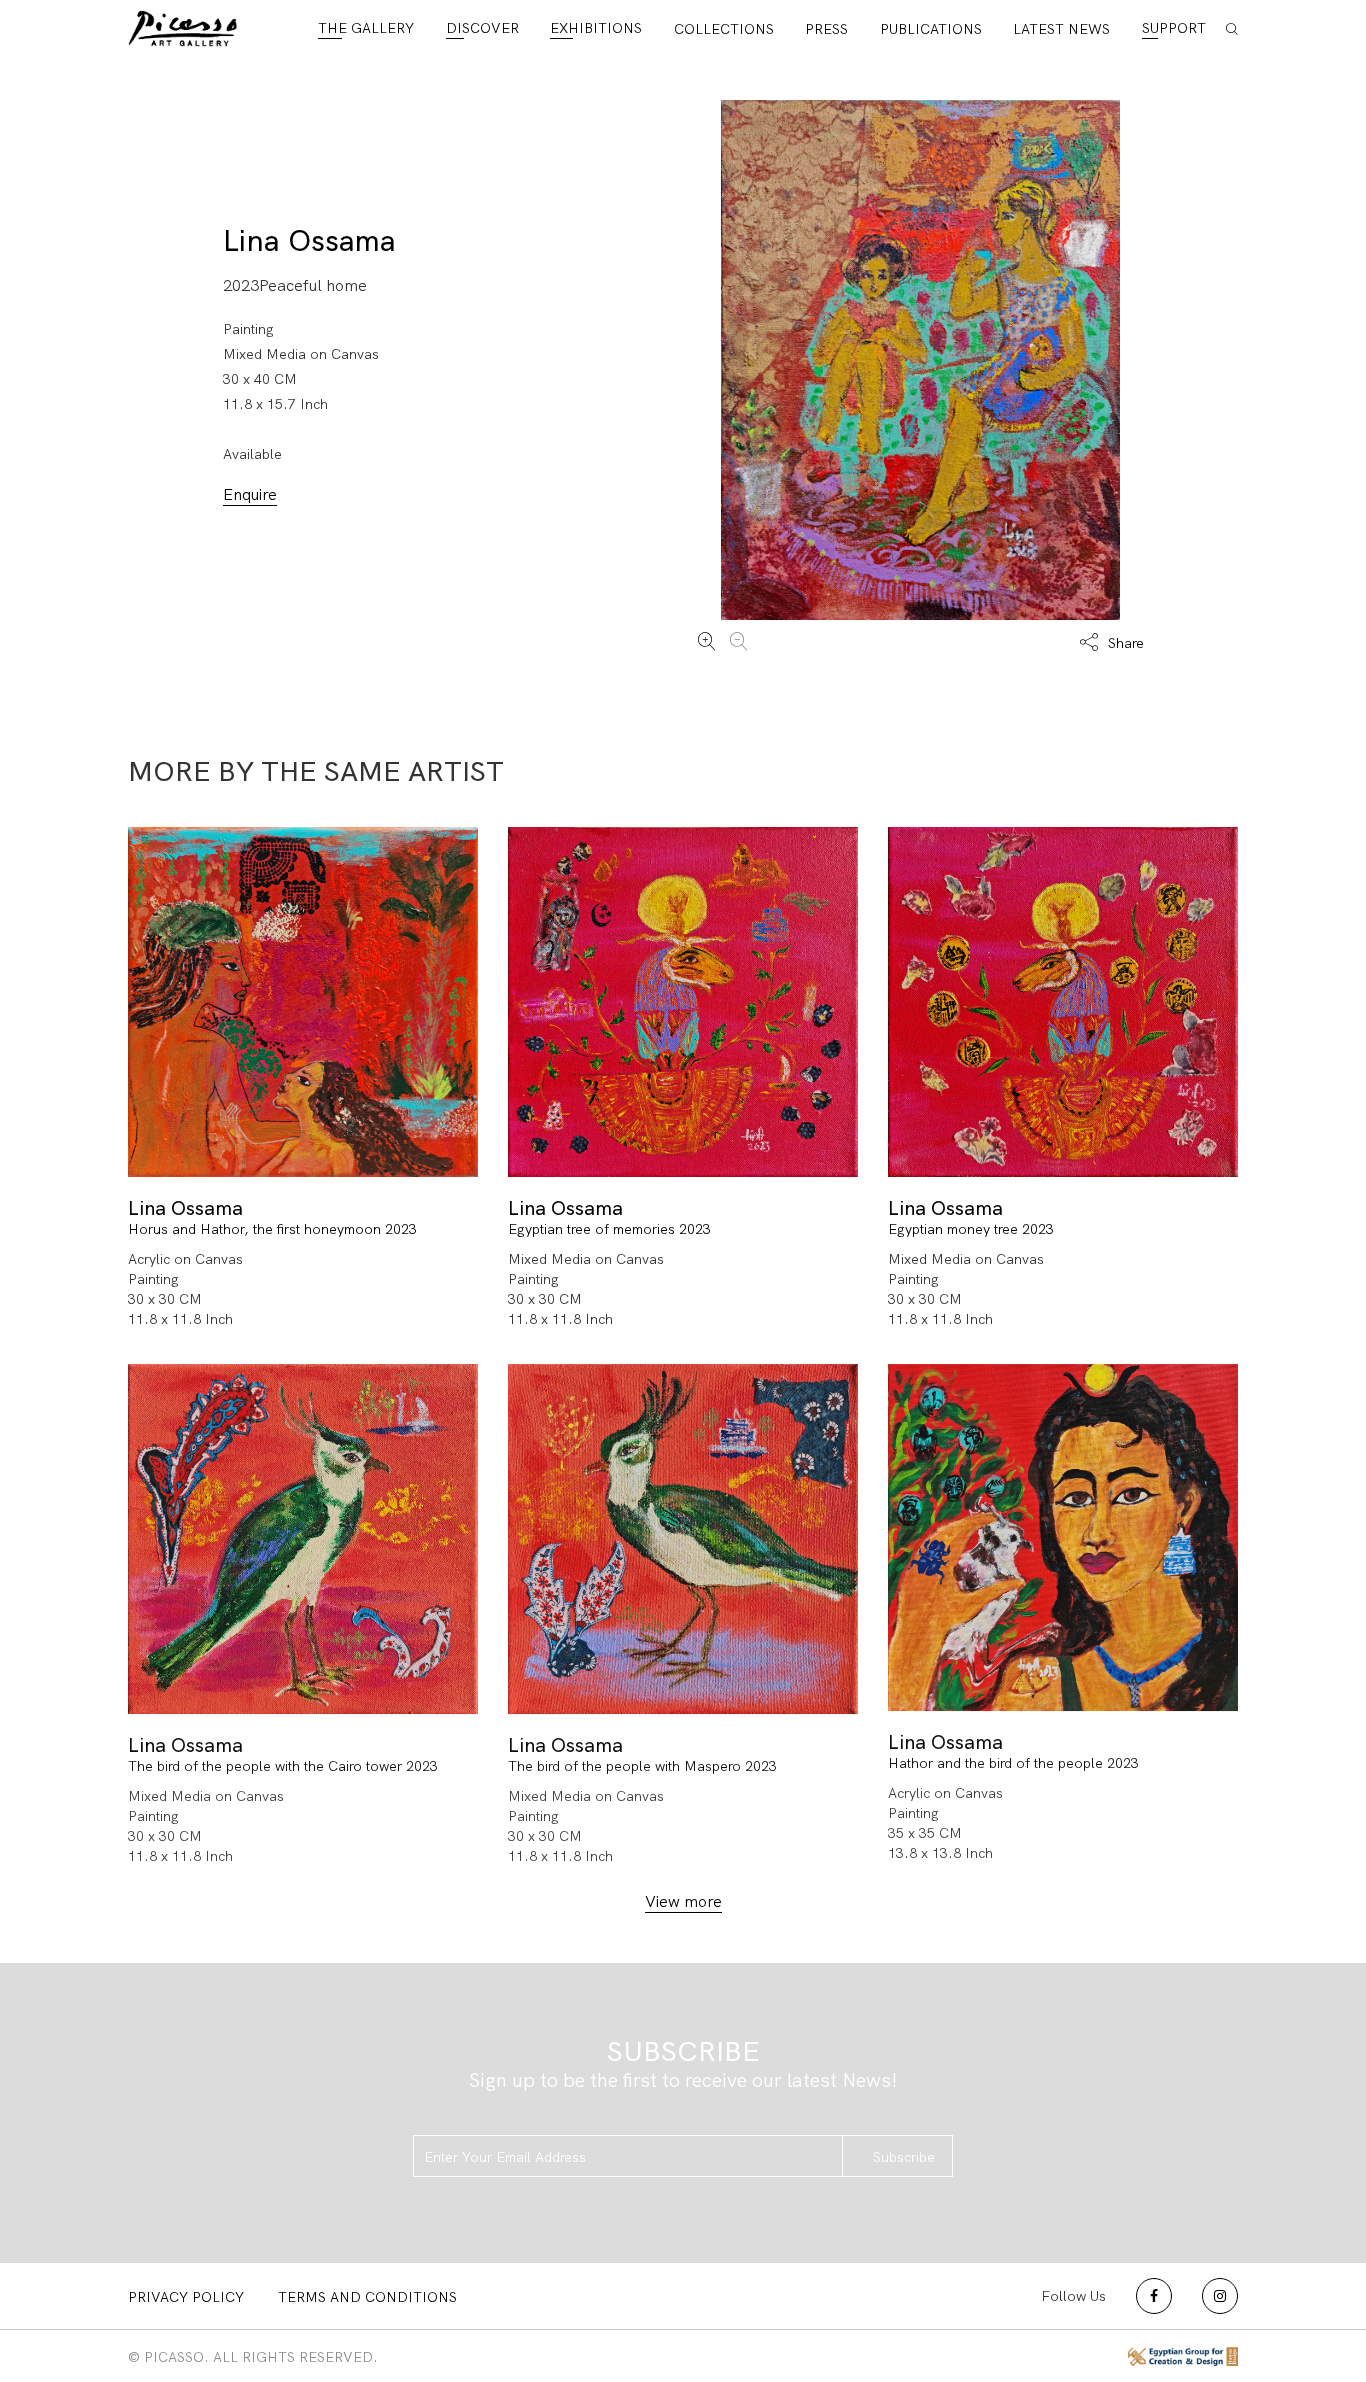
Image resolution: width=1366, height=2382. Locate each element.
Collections (724, 29)
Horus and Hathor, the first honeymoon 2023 (272, 1229)
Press (826, 29)
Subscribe (904, 2157)
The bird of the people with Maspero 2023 (642, 1766)
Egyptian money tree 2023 (971, 1229)
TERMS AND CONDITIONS (367, 2297)
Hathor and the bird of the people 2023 (1013, 1764)
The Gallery (366, 28)
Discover (482, 28)
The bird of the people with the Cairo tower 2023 (283, 1766)
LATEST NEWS (1061, 29)
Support (1174, 28)
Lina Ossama (309, 240)
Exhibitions (596, 28)
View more (683, 1901)
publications (931, 29)
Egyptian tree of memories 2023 (609, 1229)
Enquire (250, 494)
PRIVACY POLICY (186, 2297)
